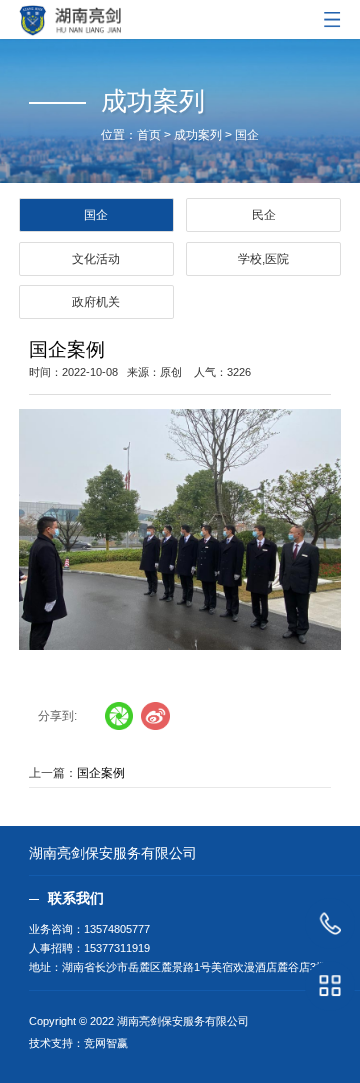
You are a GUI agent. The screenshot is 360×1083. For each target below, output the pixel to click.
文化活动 (96, 259)
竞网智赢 (106, 1043)
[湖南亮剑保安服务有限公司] (180, 18)
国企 (247, 135)
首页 (149, 135)
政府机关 (96, 302)
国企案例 (101, 773)
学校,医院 (263, 259)
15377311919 (117, 948)
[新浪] (155, 716)
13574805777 (117, 929)
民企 (264, 215)
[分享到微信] (119, 716)
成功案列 (198, 135)
